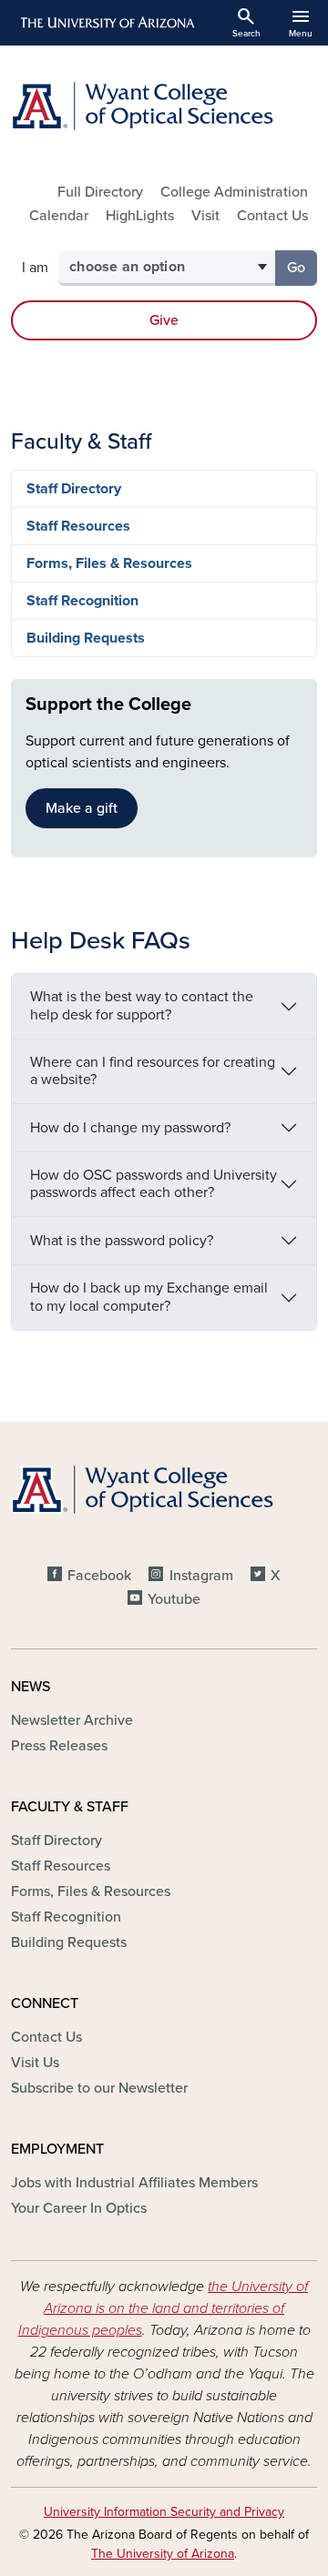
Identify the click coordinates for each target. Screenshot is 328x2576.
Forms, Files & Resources (109, 563)
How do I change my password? (130, 1128)
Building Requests (86, 638)
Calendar (59, 216)
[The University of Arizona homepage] (106, 23)
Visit (205, 216)
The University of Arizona (163, 2554)
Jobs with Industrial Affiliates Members (134, 2183)
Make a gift (82, 808)
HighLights (140, 216)
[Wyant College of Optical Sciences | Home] (164, 106)
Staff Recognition (82, 601)
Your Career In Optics (79, 2208)
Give (164, 320)
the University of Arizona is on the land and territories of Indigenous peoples (164, 2308)
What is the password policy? (122, 1241)
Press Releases (59, 1746)
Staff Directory (74, 489)
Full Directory (100, 192)
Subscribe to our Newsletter (99, 2088)
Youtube (174, 1599)
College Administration (234, 192)
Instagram (201, 1576)
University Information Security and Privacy (164, 2512)
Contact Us (272, 216)
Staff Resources (78, 526)
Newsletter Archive (72, 1720)
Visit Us (35, 2063)
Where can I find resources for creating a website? (153, 1071)
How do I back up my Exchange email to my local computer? (149, 1297)
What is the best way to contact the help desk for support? (142, 1005)
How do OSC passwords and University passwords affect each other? (154, 1184)
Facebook (99, 1576)
